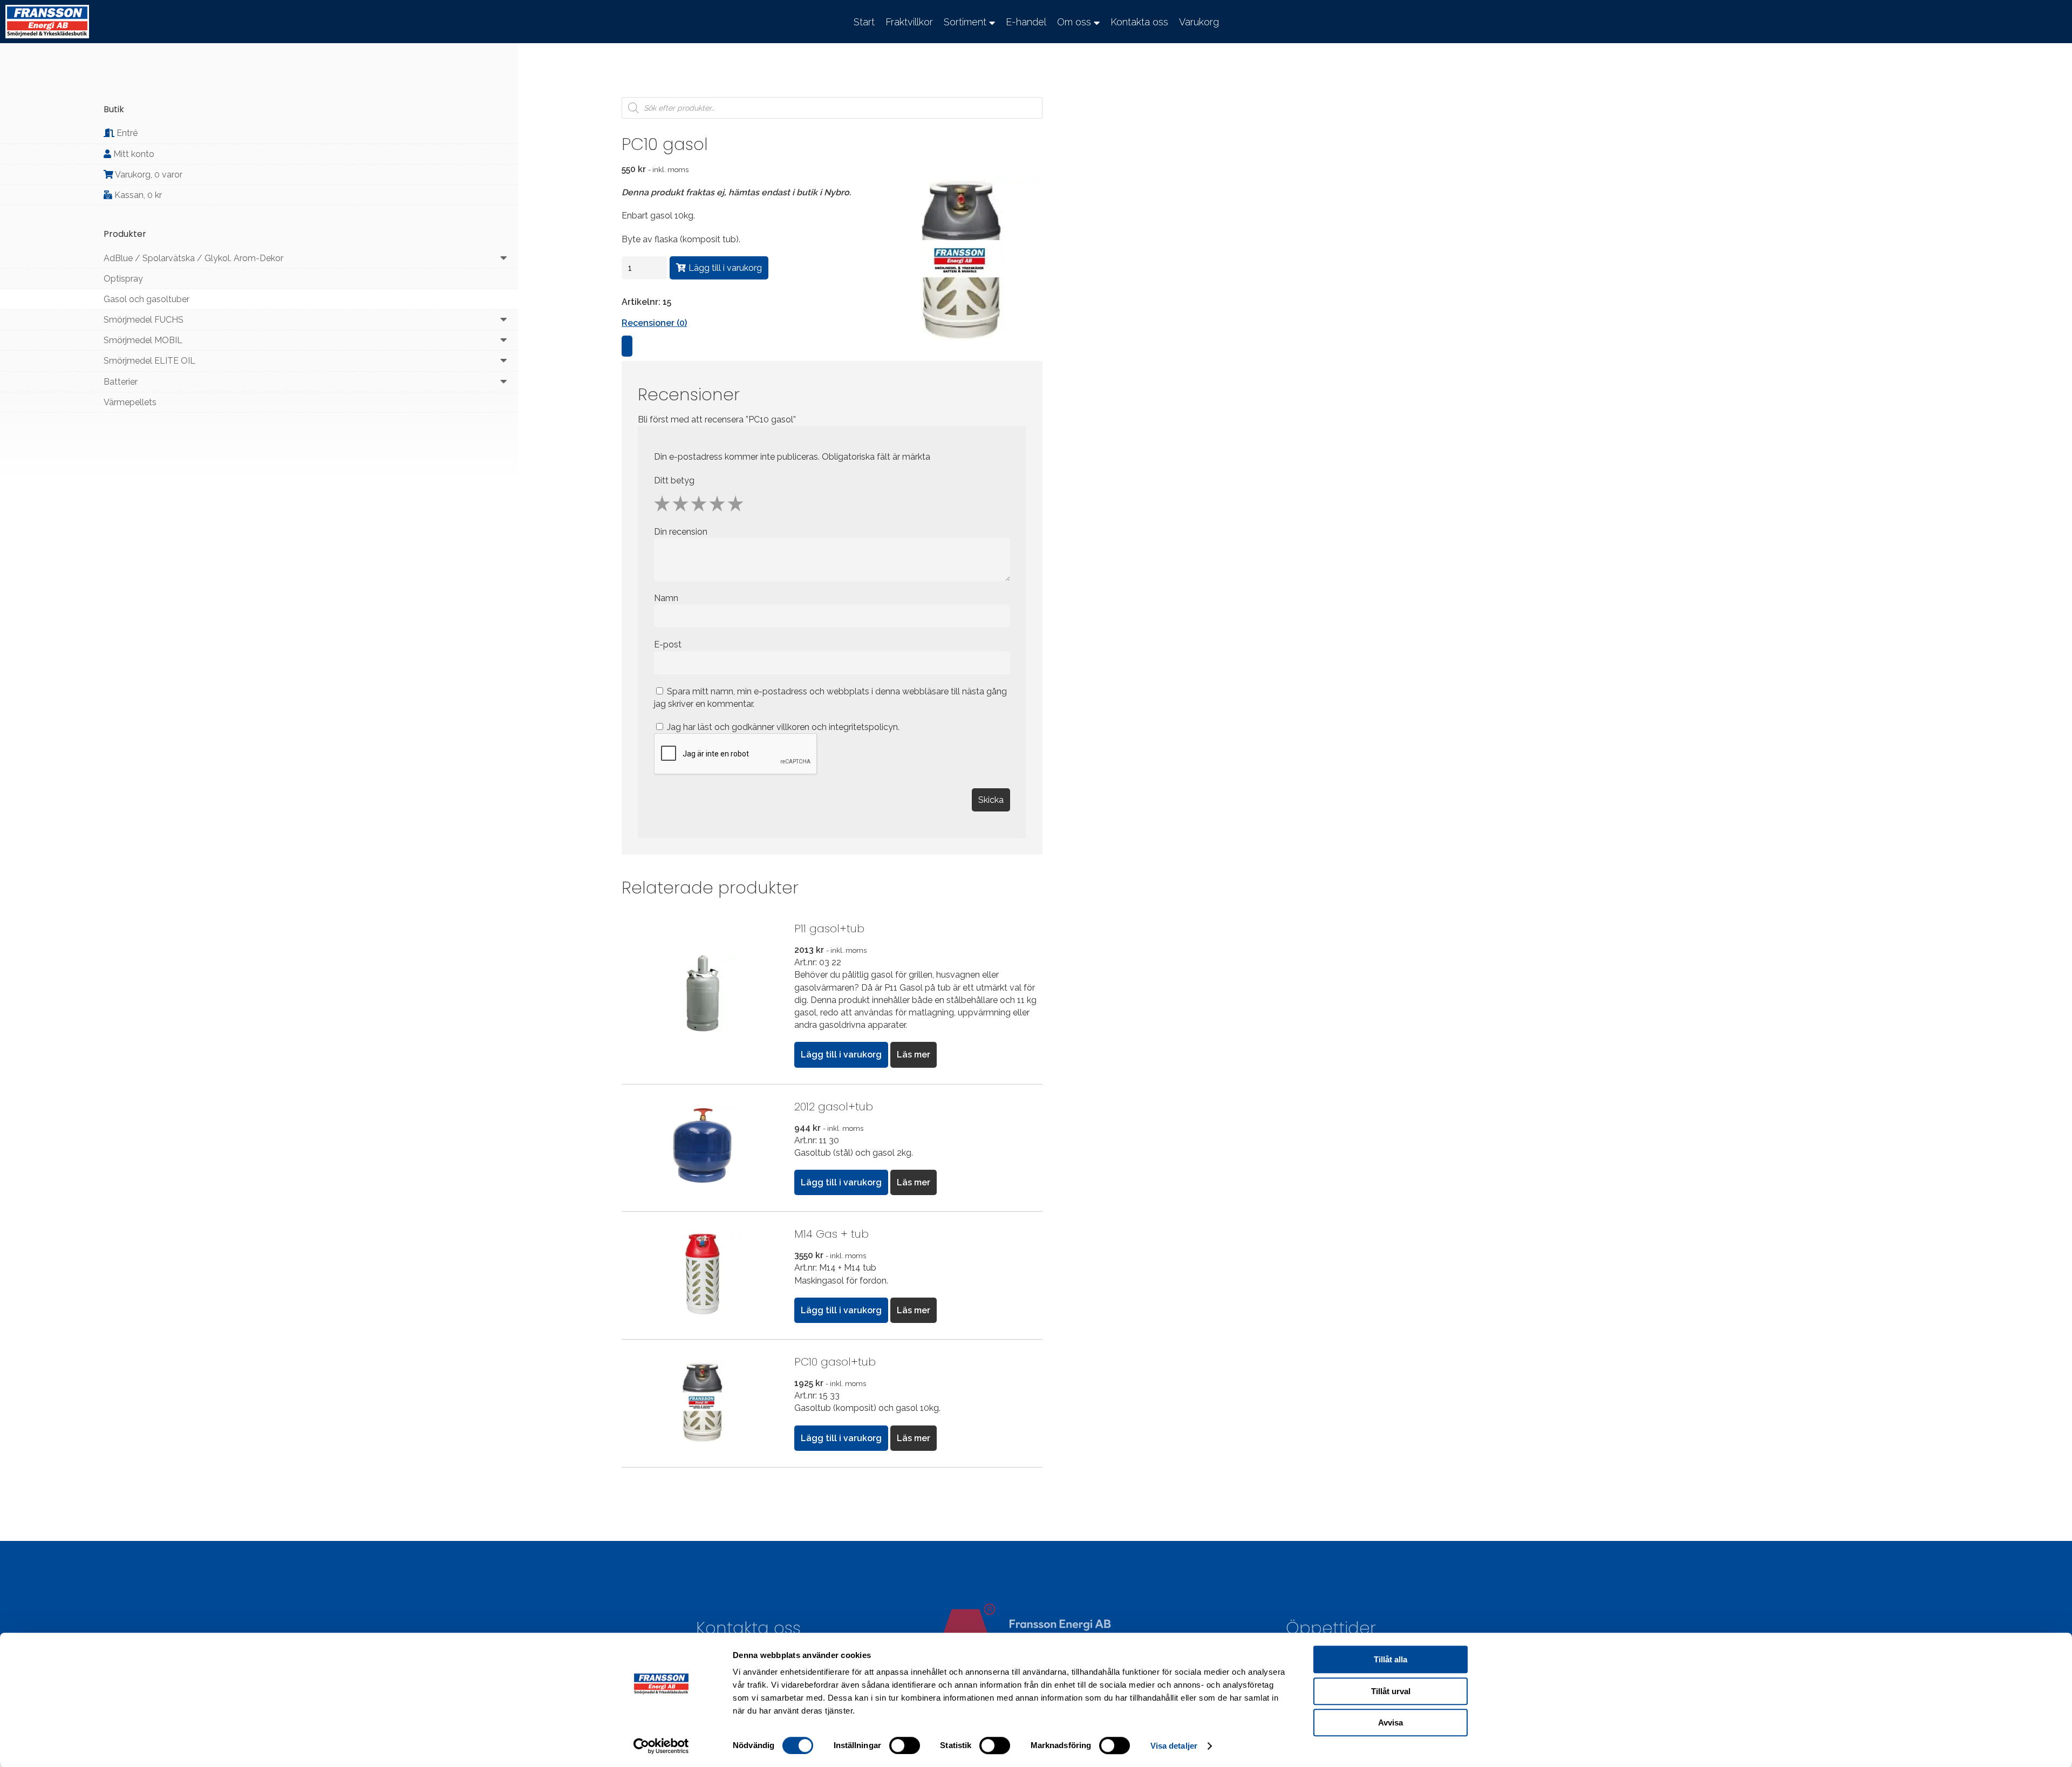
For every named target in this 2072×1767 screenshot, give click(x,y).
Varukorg (1199, 22)
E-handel (1026, 22)
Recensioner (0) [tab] (654, 323)
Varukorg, (148, 175)
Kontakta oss (1139, 22)
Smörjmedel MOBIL (143, 340)
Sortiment (965, 22)
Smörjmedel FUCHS (144, 320)
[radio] (662, 503)
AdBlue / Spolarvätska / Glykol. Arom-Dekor (193, 258)
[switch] (905, 1745)
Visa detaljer (1174, 1746)
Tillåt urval (1391, 1691)
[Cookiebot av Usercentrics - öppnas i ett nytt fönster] (661, 1746)
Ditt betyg (674, 480)
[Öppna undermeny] (504, 258)
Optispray (123, 279)
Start (864, 22)
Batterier (121, 382)
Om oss (1074, 22)
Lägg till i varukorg (725, 268)
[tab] (627, 346)
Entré (126, 133)
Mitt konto (133, 154)
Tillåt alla (1391, 1659)
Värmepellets (130, 402)
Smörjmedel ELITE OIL (149, 361)
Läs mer (914, 1055)
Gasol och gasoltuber (146, 299)
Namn (667, 598)
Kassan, (137, 195)
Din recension (682, 532)
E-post (669, 644)
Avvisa (1391, 1722)
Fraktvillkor (909, 22)
